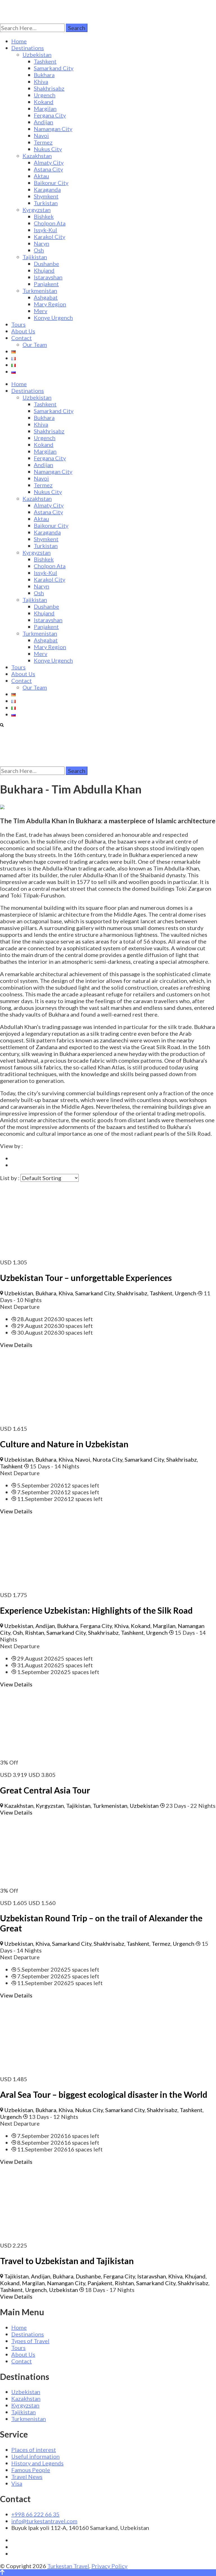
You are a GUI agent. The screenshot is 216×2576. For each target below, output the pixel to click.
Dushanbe (46, 264)
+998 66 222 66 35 (35, 2514)
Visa (17, 2483)
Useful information (35, 2456)
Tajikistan (35, 257)
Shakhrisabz (49, 88)
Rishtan (35, 1632)
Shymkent (46, 196)
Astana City (48, 169)
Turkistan (46, 203)
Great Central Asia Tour (45, 1790)
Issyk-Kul (45, 230)
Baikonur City (51, 183)
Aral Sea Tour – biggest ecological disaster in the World (104, 2094)
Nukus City (48, 149)
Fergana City (50, 115)
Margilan (45, 108)
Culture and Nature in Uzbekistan (64, 1444)
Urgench (45, 95)
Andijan (43, 122)
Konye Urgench (53, 318)
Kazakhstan (37, 156)
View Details (16, 1345)
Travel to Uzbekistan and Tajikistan (67, 2261)
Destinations (28, 48)
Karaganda (47, 189)
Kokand (44, 102)
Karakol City (49, 237)
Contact (22, 338)
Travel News (27, 2477)
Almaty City (49, 162)
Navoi (41, 135)
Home (19, 41)
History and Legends (37, 2463)
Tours (18, 324)
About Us (23, 331)
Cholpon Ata (50, 223)
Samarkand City (54, 68)
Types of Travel (30, 2341)
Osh (39, 250)
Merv (40, 311)
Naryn (41, 243)
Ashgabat (46, 297)
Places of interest (34, 2450)
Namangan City (53, 129)
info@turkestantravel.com (44, 2521)
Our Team (35, 344)
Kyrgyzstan (37, 210)
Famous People (31, 2470)
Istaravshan (48, 277)
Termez (43, 142)
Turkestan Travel (68, 2566)
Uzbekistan (37, 55)
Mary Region (50, 304)
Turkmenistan (40, 291)
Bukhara (44, 75)
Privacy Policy (109, 2566)
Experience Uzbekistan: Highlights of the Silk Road (96, 1610)
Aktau (41, 176)
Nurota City (107, 1459)
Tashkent (45, 61)
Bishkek (44, 216)
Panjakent (46, 284)
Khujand (44, 270)
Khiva (41, 81)
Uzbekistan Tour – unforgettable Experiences (86, 1278)
